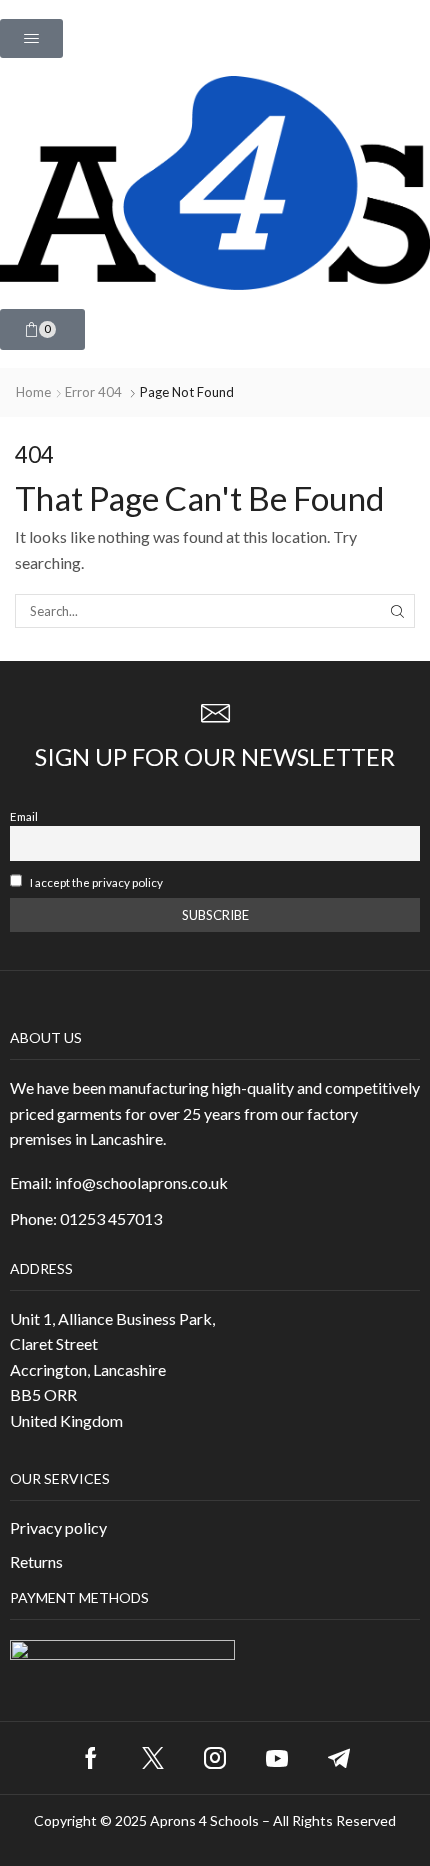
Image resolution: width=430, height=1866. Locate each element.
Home (33, 392)
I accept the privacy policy (95, 882)
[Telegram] (339, 1758)
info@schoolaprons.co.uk (141, 1182)
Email (24, 816)
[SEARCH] (398, 611)
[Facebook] (91, 1758)
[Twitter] (153, 1758)
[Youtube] (277, 1758)
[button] (31, 38)
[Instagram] (215, 1758)
